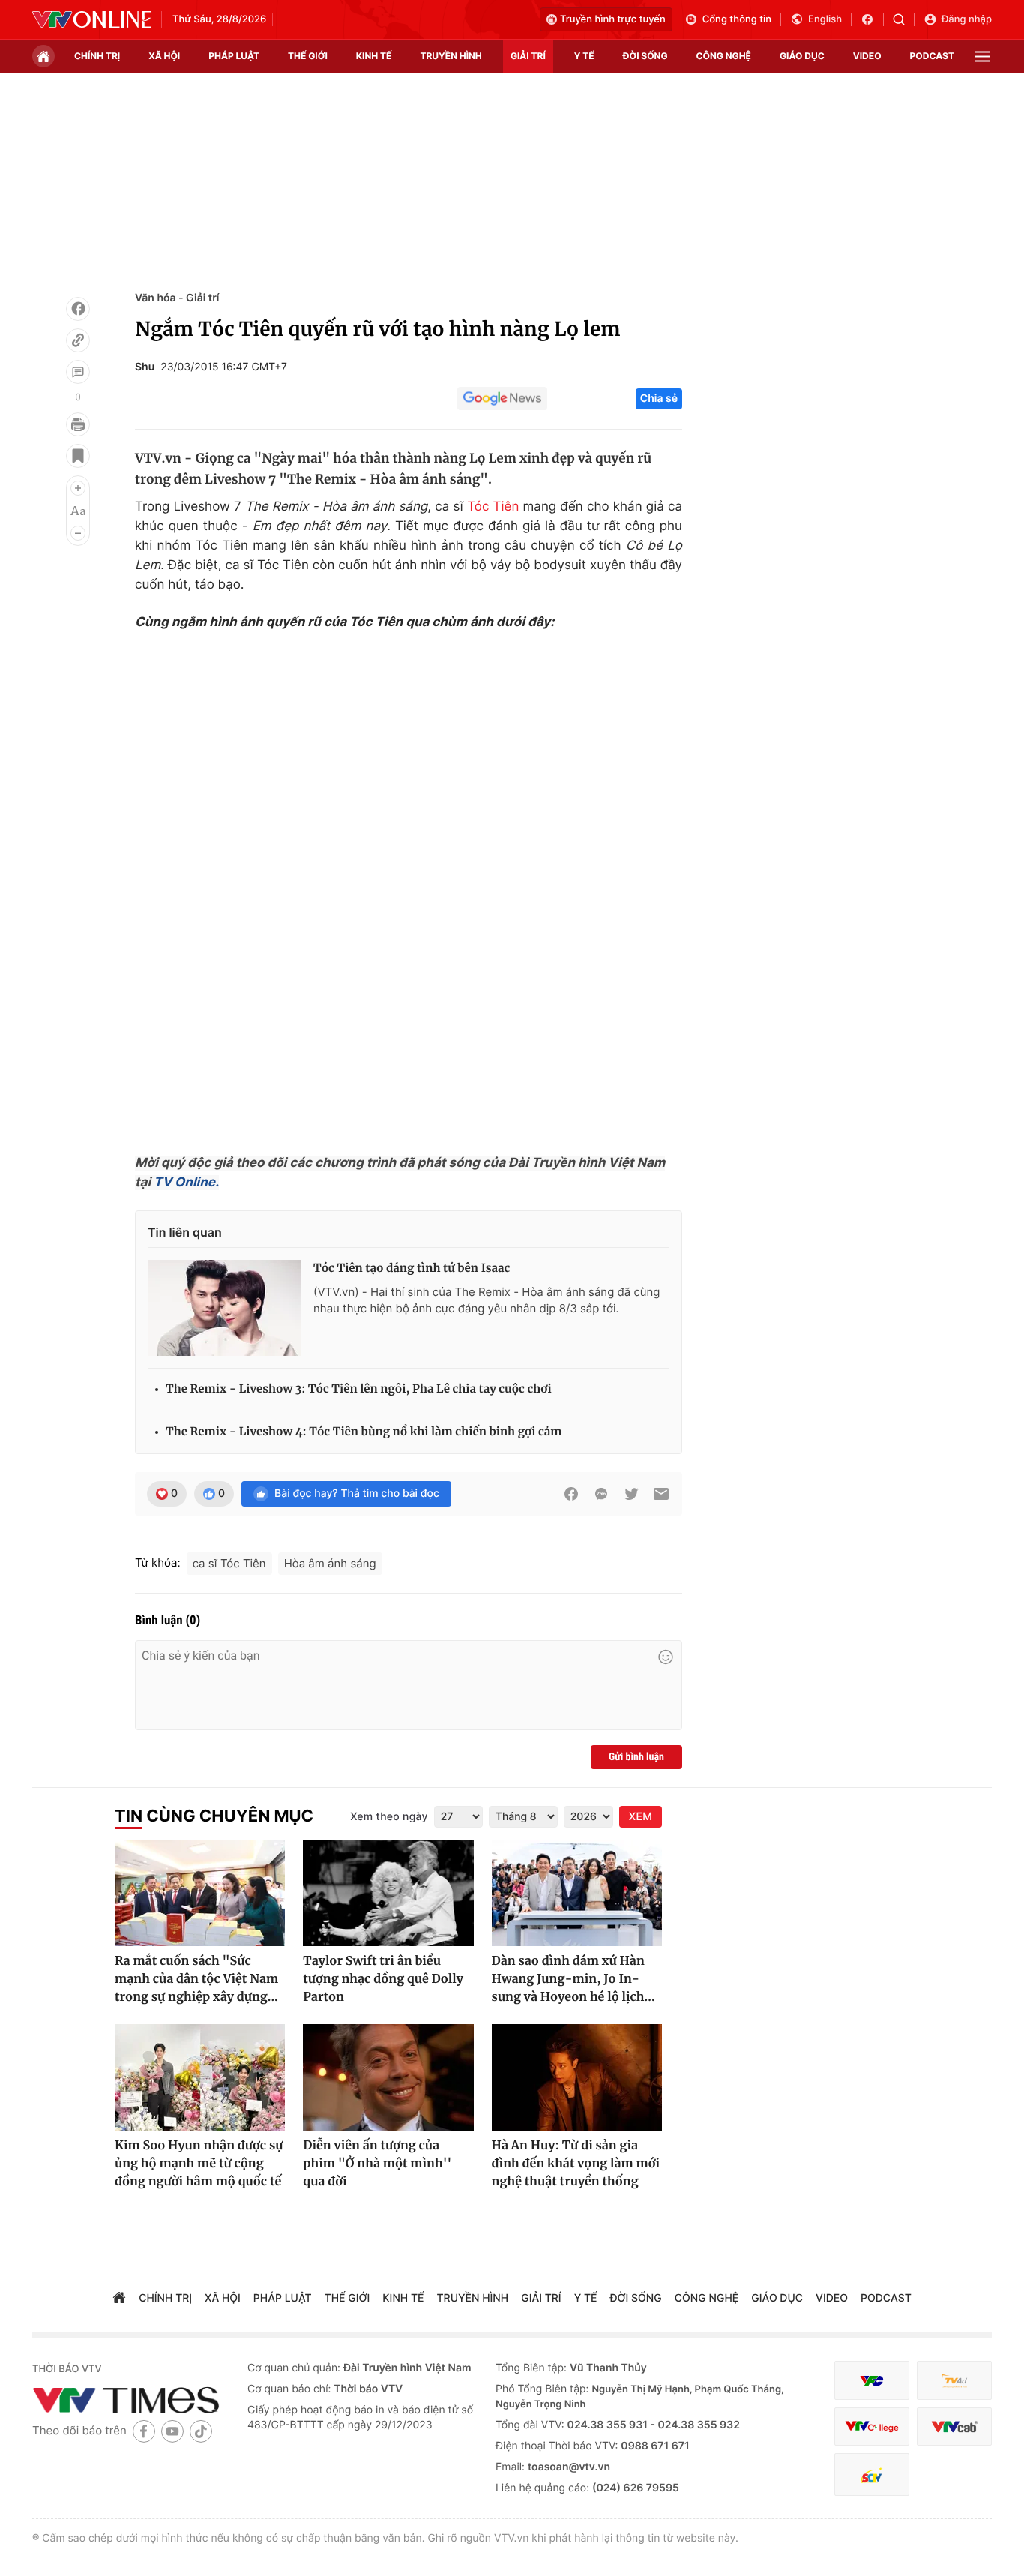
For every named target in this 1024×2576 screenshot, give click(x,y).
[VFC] (872, 2381)
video (867, 56)
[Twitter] (631, 1494)
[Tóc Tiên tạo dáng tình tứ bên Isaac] (225, 1308)
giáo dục (802, 56)
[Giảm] (78, 533)
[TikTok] (201, 2431)
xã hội (164, 56)
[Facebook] (78, 309)
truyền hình (451, 56)
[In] (78, 424)
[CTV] (872, 2426)
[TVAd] (954, 2381)
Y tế (584, 56)
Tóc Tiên (493, 507)
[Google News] (502, 399)
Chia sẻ (659, 399)
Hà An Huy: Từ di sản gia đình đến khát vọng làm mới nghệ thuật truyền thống (576, 2164)
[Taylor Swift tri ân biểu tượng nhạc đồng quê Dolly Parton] (388, 1893)
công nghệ (724, 56)
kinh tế (374, 56)
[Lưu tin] (78, 456)
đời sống (645, 56)
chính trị (97, 56)
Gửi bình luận (636, 1757)
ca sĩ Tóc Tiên (229, 1563)
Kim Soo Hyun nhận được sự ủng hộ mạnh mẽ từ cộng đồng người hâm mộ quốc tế (199, 2164)
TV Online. (185, 1183)
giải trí (528, 56)
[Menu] (983, 57)
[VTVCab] (954, 2426)
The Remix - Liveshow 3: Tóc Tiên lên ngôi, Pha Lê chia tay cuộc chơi (359, 1389)
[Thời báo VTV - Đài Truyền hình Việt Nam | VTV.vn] (91, 19)
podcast (932, 56)
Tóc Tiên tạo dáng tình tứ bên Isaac (412, 1269)
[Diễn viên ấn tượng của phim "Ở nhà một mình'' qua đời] (388, 2077)
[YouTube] (172, 2431)
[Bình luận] (78, 372)
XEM (641, 1817)
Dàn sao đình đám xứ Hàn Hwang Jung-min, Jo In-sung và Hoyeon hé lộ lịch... (573, 1979)
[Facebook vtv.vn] (872, 19)
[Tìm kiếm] (904, 19)
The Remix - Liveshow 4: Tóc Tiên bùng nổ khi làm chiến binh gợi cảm (364, 1432)
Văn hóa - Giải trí (177, 298)
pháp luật (234, 56)
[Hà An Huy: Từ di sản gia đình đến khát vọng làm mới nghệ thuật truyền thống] (577, 2077)
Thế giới (308, 56)
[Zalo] (601, 1494)
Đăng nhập (967, 19)
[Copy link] (78, 340)
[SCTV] (872, 2474)
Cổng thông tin (737, 19)
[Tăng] (78, 488)
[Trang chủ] (43, 56)
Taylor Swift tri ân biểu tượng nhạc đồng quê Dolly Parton (383, 1979)
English (825, 19)
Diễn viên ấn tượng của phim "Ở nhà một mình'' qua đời (377, 2164)
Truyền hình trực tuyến (613, 19)
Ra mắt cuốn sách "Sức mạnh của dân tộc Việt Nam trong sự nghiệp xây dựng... (196, 1979)
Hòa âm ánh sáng (330, 1563)
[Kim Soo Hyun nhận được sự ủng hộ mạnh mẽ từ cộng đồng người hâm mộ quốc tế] (200, 2077)
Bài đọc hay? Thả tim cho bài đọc (357, 1493)
